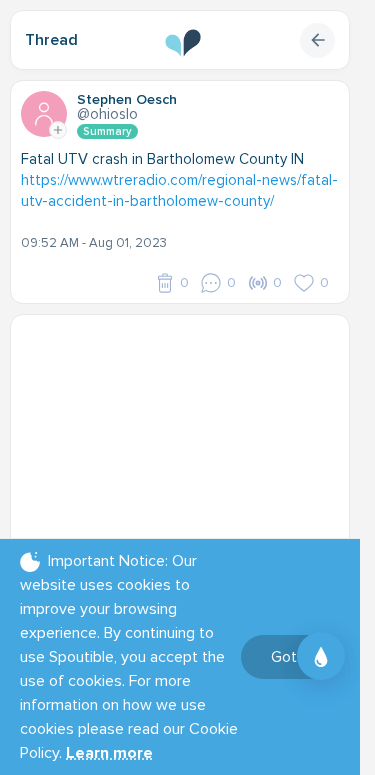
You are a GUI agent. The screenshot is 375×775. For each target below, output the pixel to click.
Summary (107, 131)
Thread (51, 40)
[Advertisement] (187, 450)
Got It (290, 657)
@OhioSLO (107, 114)
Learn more (109, 753)
